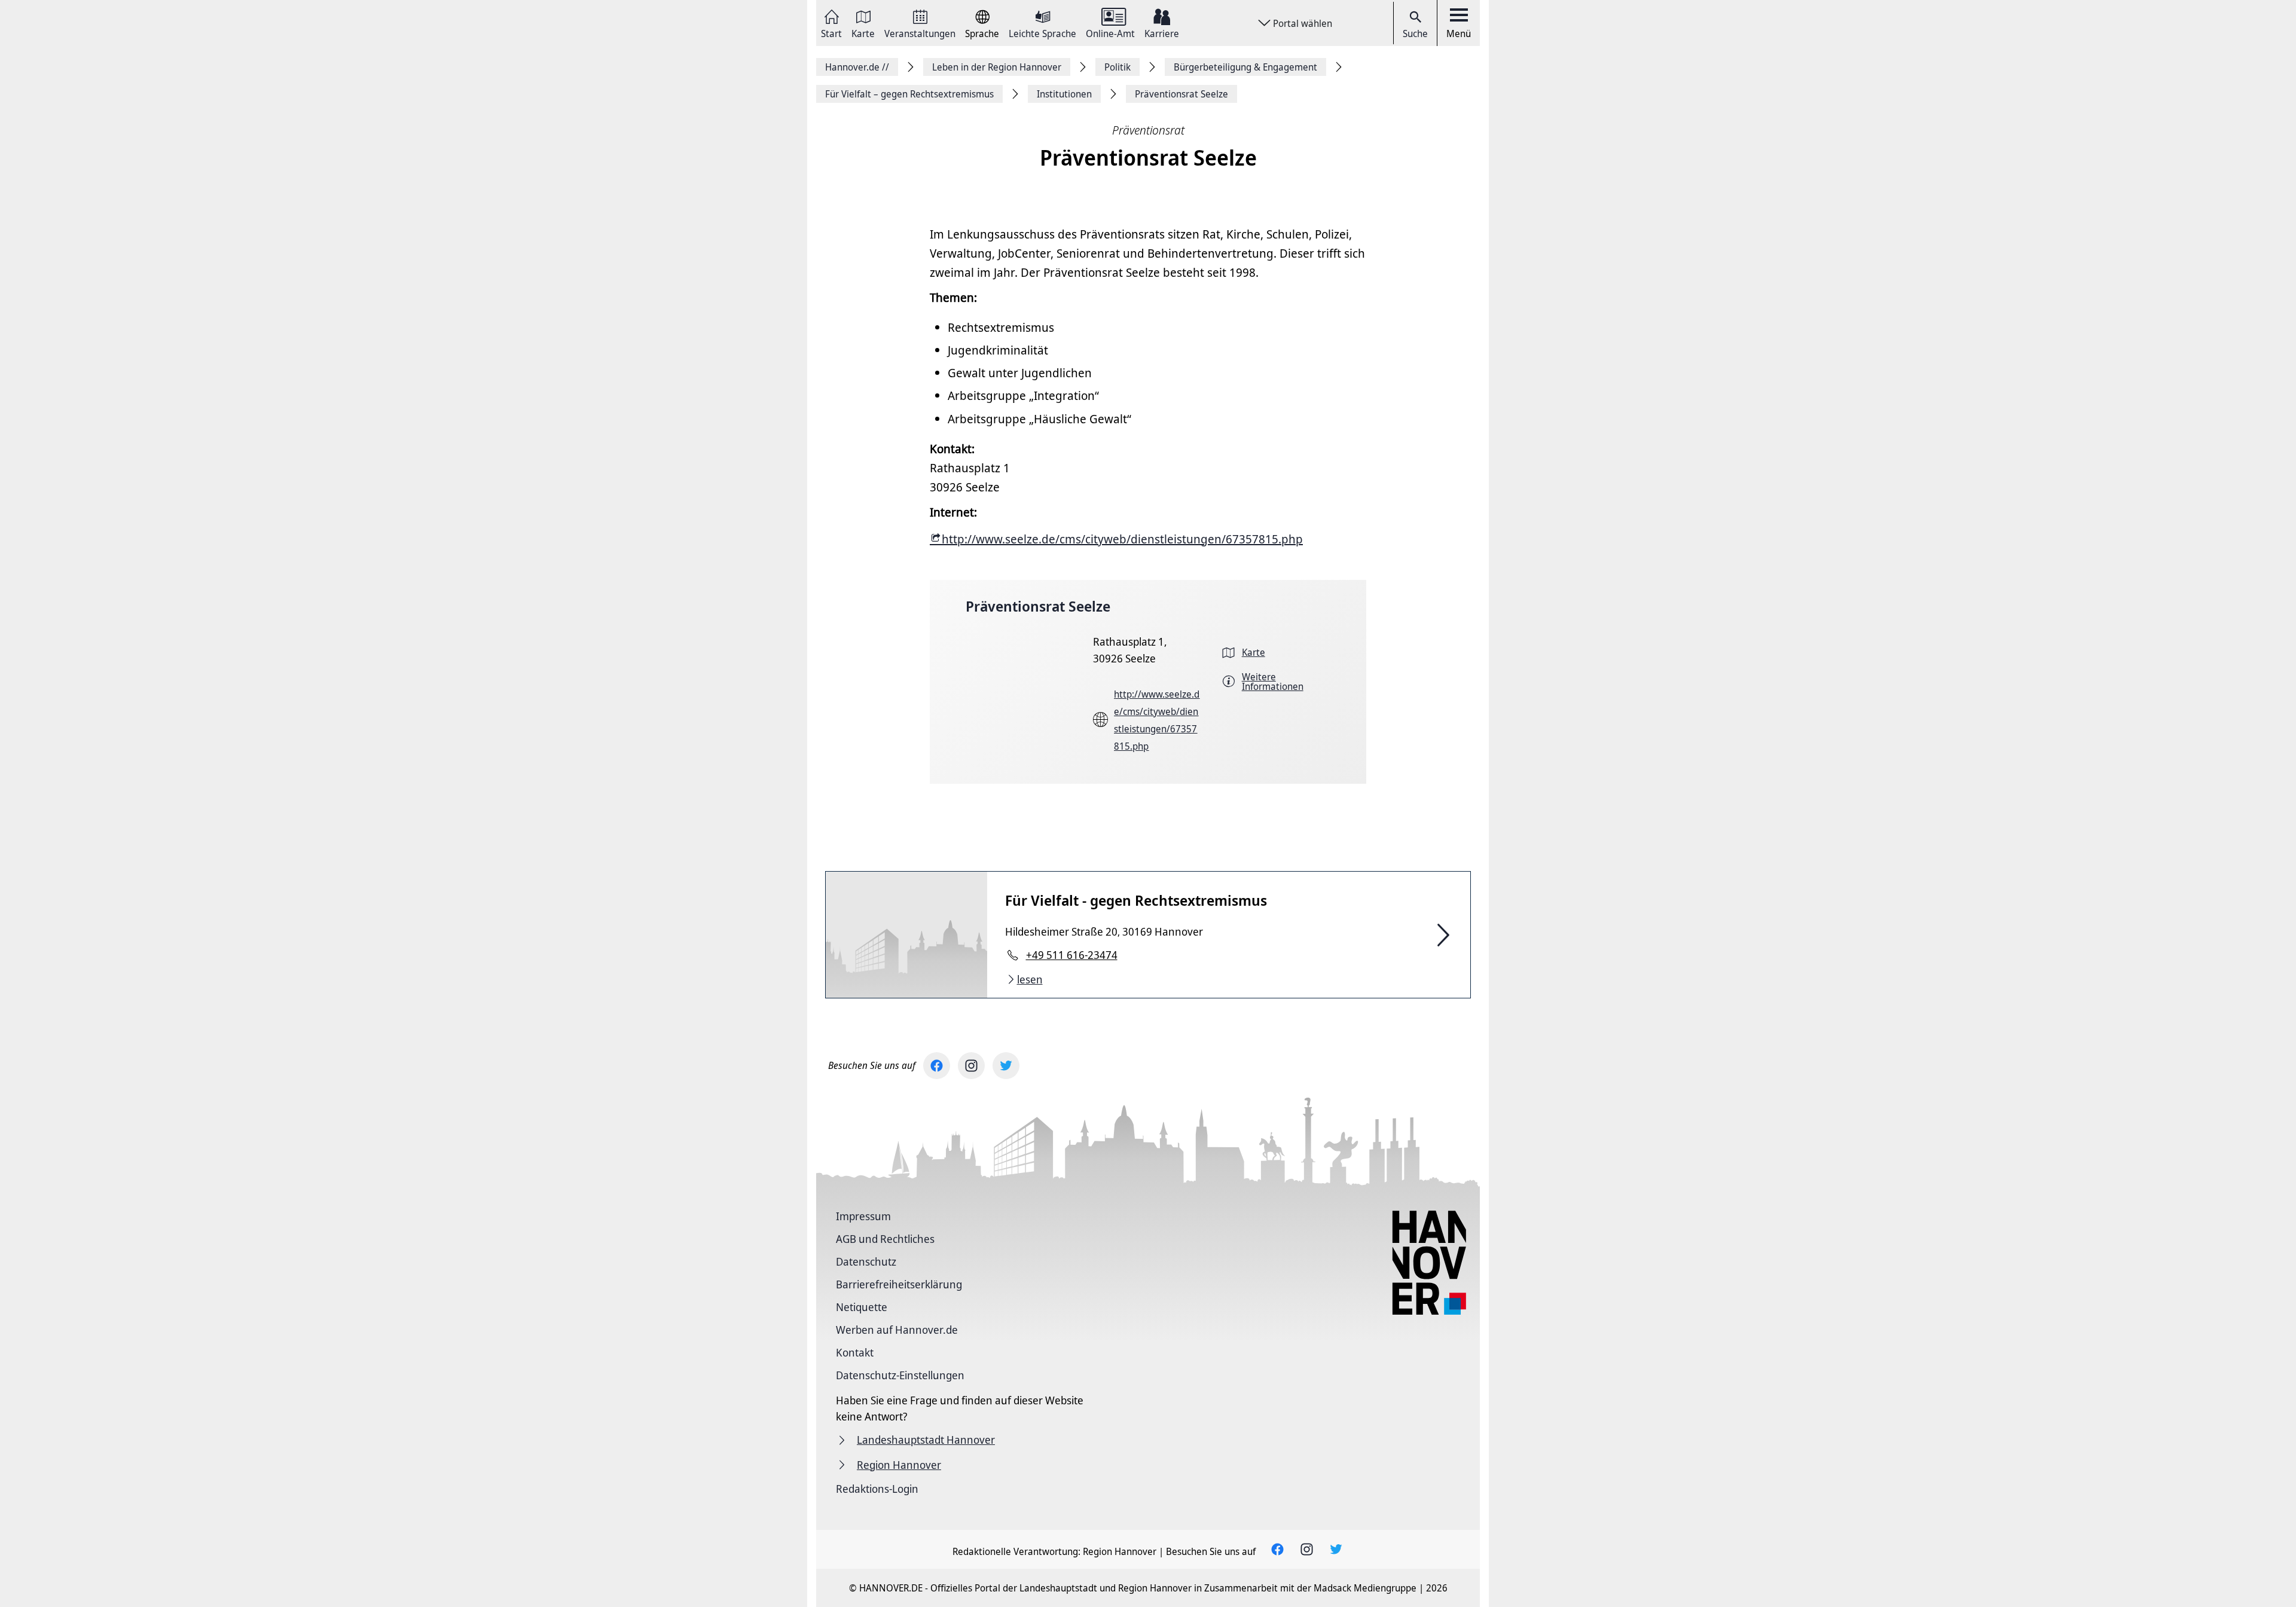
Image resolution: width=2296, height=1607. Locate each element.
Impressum (863, 1216)
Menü (1459, 33)
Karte (863, 33)
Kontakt (855, 1352)
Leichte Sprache (1042, 33)
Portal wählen (1303, 23)
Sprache (982, 33)
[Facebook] (937, 1066)
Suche (1415, 33)
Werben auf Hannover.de (897, 1330)
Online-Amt (1110, 33)
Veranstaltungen (920, 33)
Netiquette (862, 1307)
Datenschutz (866, 1261)
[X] (1006, 1066)
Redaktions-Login (877, 1489)
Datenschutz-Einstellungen (900, 1375)
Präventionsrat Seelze (1038, 606)
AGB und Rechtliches (885, 1239)
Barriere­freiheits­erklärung (899, 1284)
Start (831, 33)
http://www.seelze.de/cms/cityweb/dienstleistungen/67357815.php (1122, 539)
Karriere (1162, 33)
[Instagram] (971, 1066)
